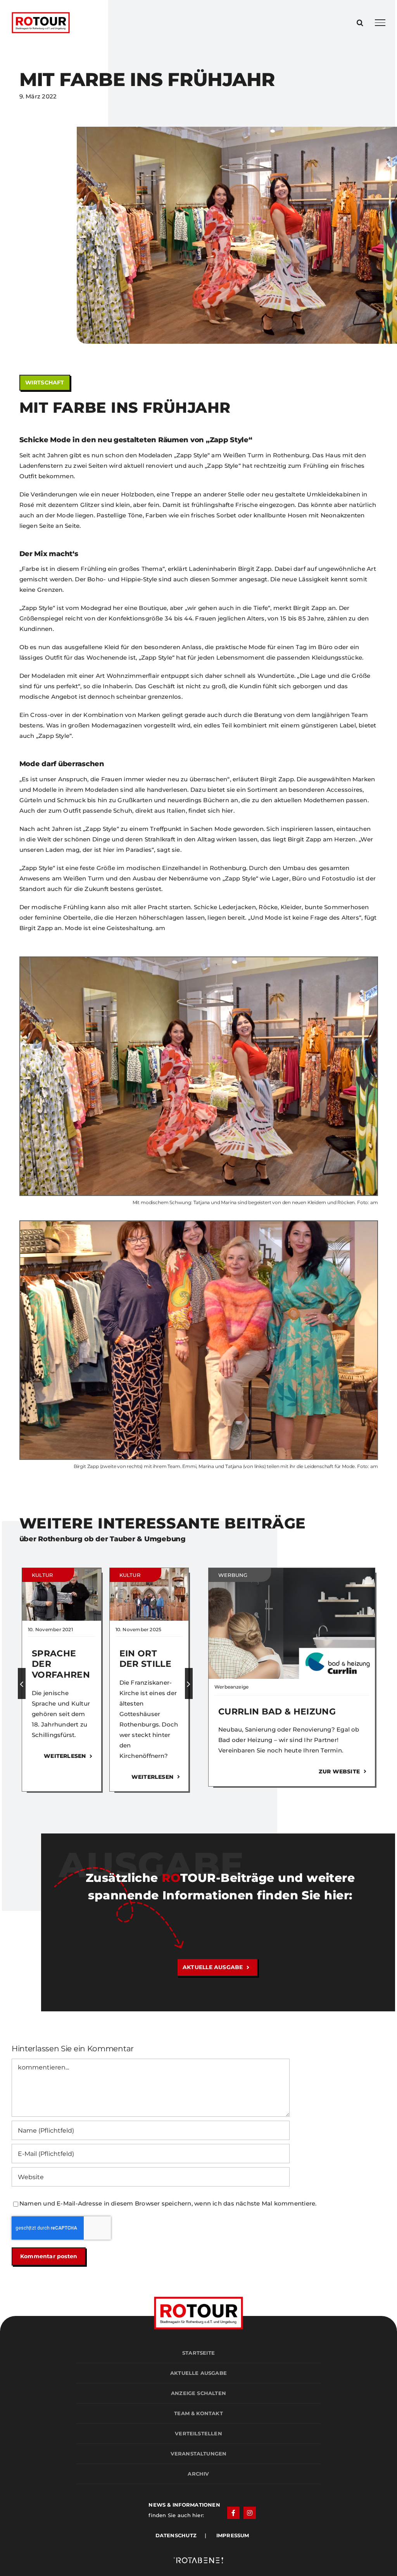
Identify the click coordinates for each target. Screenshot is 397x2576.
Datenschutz (180, 2535)
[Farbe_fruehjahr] (199, 1224)
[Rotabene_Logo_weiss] (198, 2559)
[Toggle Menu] (380, 22)
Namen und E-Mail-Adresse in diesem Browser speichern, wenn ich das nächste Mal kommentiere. (168, 2203)
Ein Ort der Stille (145, 1659)
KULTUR (42, 1575)
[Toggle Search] (360, 22)
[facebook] (233, 2513)
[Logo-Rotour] (199, 2299)
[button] (22, 1683)
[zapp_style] (199, 960)
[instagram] (250, 2513)
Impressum (228, 2535)
